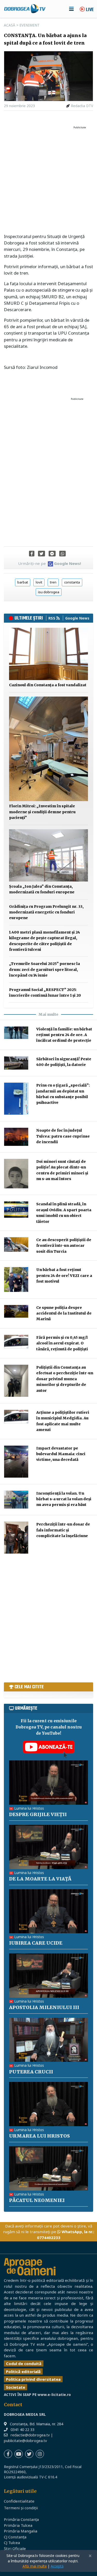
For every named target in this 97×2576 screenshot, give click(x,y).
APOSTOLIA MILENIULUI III (44, 2007)
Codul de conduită (24, 2363)
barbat (23, 582)
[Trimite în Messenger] (52, 554)
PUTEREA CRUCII (31, 2072)
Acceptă (57, 2566)
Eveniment (29, 25)
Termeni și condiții (21, 2508)
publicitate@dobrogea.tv (25, 2441)
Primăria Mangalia (21, 2531)
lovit (39, 582)
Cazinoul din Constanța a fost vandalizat (48, 685)
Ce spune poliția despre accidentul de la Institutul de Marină (64, 1313)
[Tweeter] (42, 554)
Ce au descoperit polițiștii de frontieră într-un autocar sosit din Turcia (64, 1246)
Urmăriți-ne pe (50, 563)
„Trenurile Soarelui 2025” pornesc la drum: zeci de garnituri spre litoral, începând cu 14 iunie (44, 969)
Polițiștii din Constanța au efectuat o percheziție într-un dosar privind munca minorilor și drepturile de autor (65, 1379)
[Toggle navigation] (71, 9)
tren (53, 582)
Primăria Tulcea (18, 2525)
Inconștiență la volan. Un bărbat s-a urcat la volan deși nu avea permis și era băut (64, 1499)
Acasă (10, 25)
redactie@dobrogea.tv (30, 2435)
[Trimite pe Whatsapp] (62, 554)
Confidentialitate (19, 2501)
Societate (16, 2387)
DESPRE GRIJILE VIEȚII (38, 1814)
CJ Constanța (15, 2537)
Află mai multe (35, 2566)
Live (89, 10)
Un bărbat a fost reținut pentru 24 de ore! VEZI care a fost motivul (64, 1276)
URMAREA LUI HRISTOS (39, 2136)
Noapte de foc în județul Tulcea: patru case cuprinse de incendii (63, 1136)
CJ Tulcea (12, 2543)
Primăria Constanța (21, 2519)
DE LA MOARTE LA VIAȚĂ (40, 1879)
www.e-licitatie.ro (54, 2395)
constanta (72, 582)
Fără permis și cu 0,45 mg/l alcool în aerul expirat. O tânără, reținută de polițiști (62, 1343)
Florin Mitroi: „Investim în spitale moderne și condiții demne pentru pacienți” (42, 812)
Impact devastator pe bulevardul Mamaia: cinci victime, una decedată (61, 1454)
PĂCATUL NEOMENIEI (37, 2200)
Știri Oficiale (15, 2548)
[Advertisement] (48, 180)
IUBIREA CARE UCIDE (36, 1943)
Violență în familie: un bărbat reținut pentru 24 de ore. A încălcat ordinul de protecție (64, 1035)
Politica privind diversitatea (33, 2379)
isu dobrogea (49, 592)
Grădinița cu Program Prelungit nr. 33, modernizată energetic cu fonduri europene (46, 912)
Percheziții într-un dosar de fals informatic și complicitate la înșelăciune (63, 1530)
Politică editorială (23, 2371)
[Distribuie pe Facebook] (32, 554)
